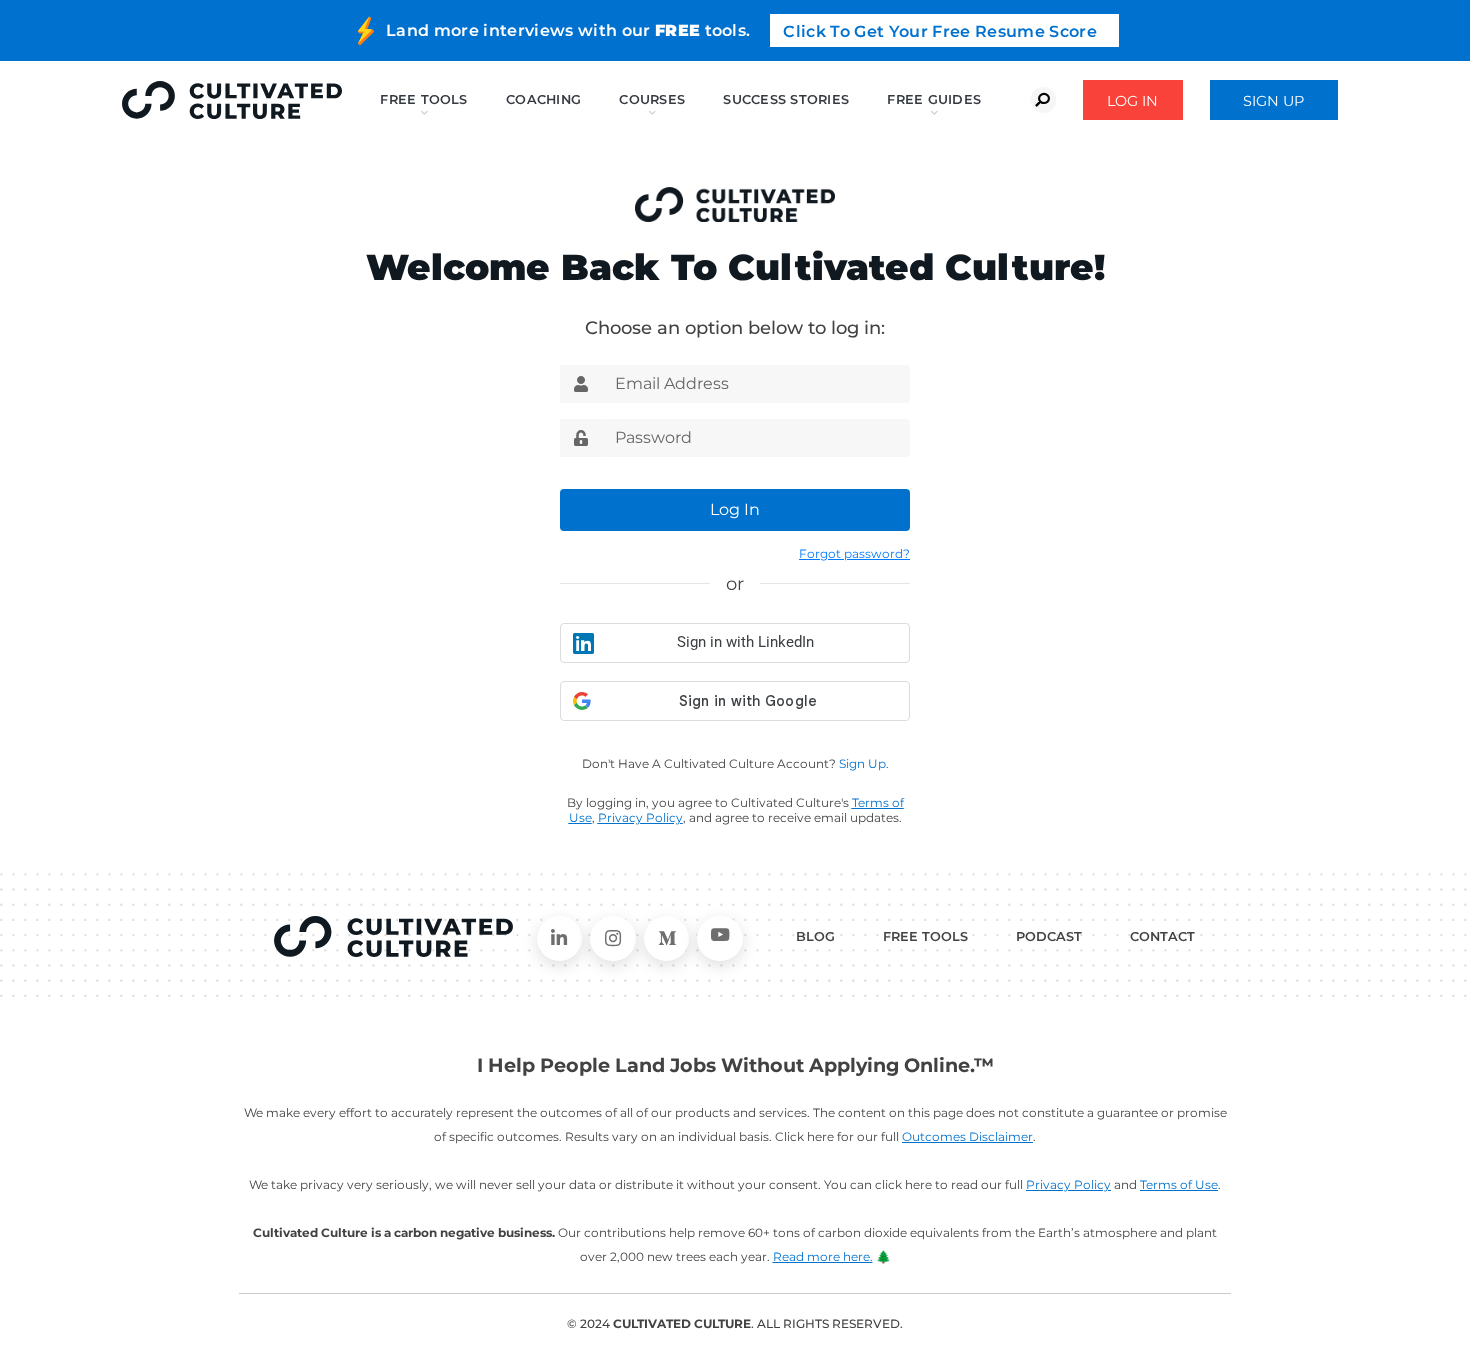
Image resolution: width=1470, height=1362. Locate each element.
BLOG (815, 936)
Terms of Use (1179, 1184)
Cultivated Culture (393, 937)
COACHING (543, 99)
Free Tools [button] (423, 99)
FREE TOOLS (925, 936)
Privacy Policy (1068, 1184)
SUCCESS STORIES (786, 99)
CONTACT (1162, 936)
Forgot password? (854, 553)
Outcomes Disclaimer (967, 1136)
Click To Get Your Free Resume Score (940, 31)
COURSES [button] (652, 99)
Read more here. (823, 1256)
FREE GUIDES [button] (934, 99)
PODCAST (1049, 936)
